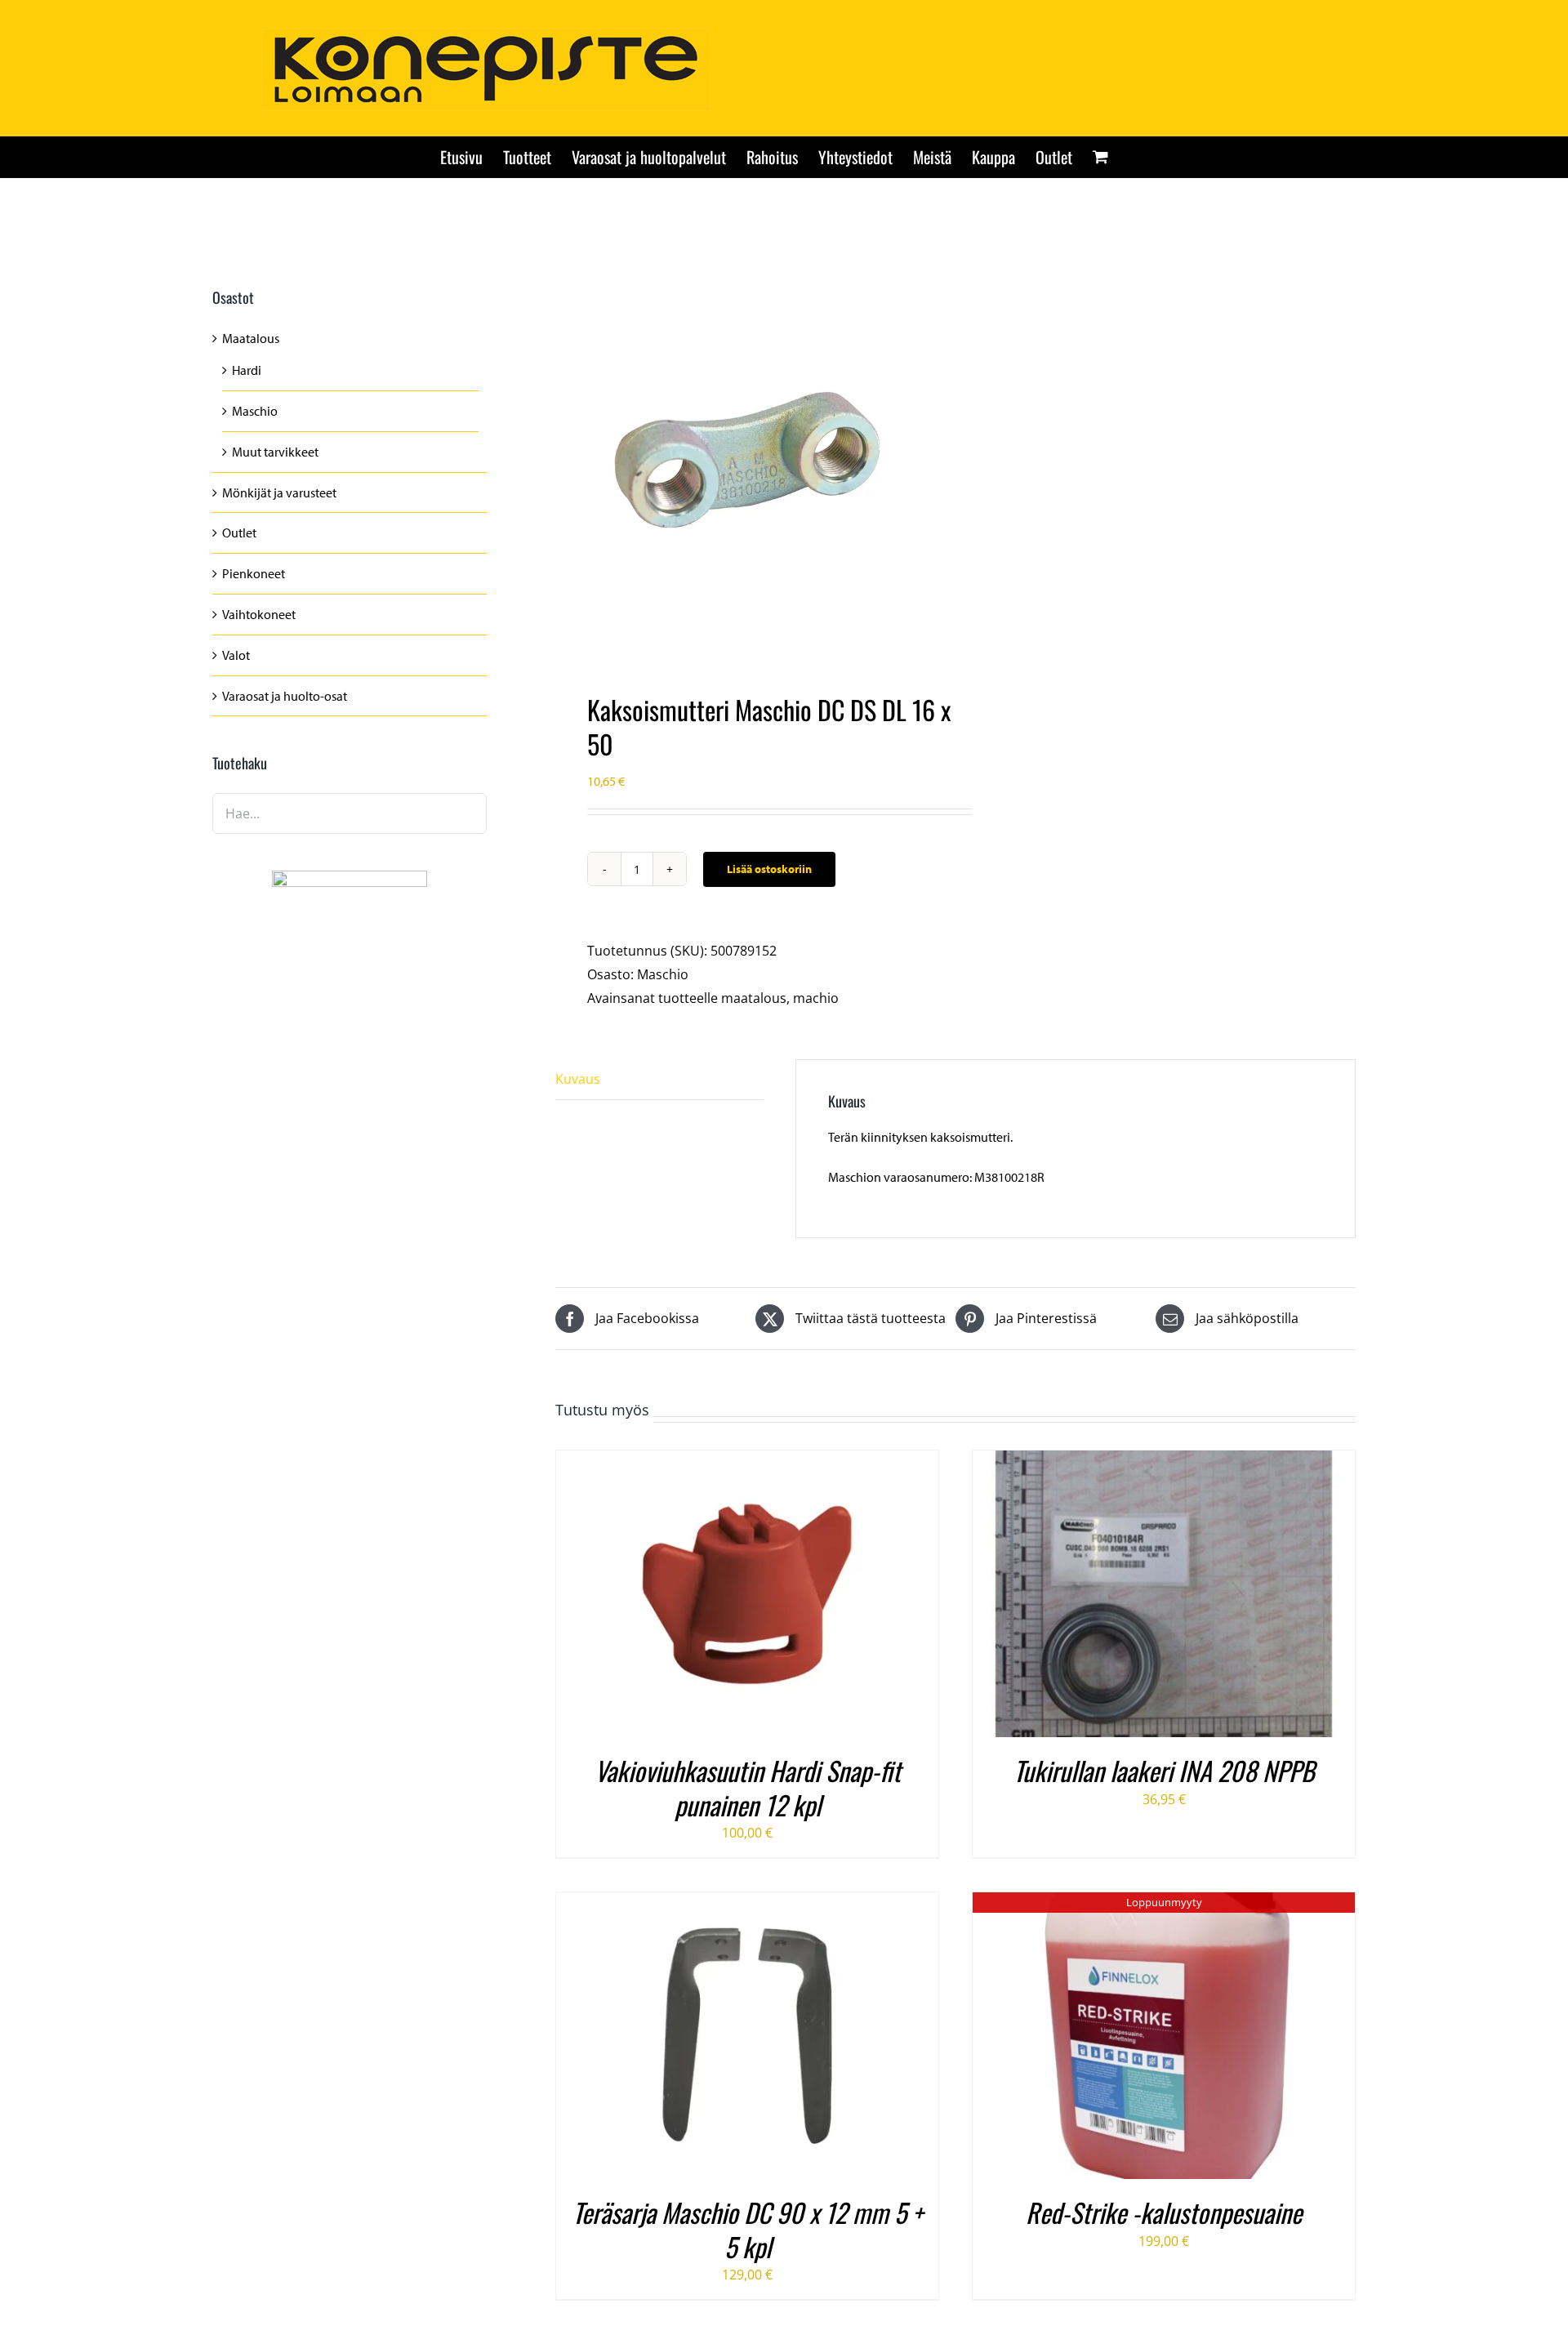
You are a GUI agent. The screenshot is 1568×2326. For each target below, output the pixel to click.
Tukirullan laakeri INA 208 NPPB (1164, 1770)
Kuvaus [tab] (578, 1079)
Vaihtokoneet (259, 614)
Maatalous (251, 338)
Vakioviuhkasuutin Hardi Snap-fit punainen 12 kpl (748, 1787)
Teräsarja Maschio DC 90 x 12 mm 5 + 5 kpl (748, 2229)
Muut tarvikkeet (275, 452)
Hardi (247, 370)
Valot (236, 655)
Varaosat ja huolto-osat (285, 696)
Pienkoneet (254, 573)
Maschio (663, 974)
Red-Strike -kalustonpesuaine (1164, 2212)
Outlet (239, 532)
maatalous (754, 998)
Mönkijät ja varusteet (279, 492)
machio (816, 998)
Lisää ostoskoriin (769, 869)
